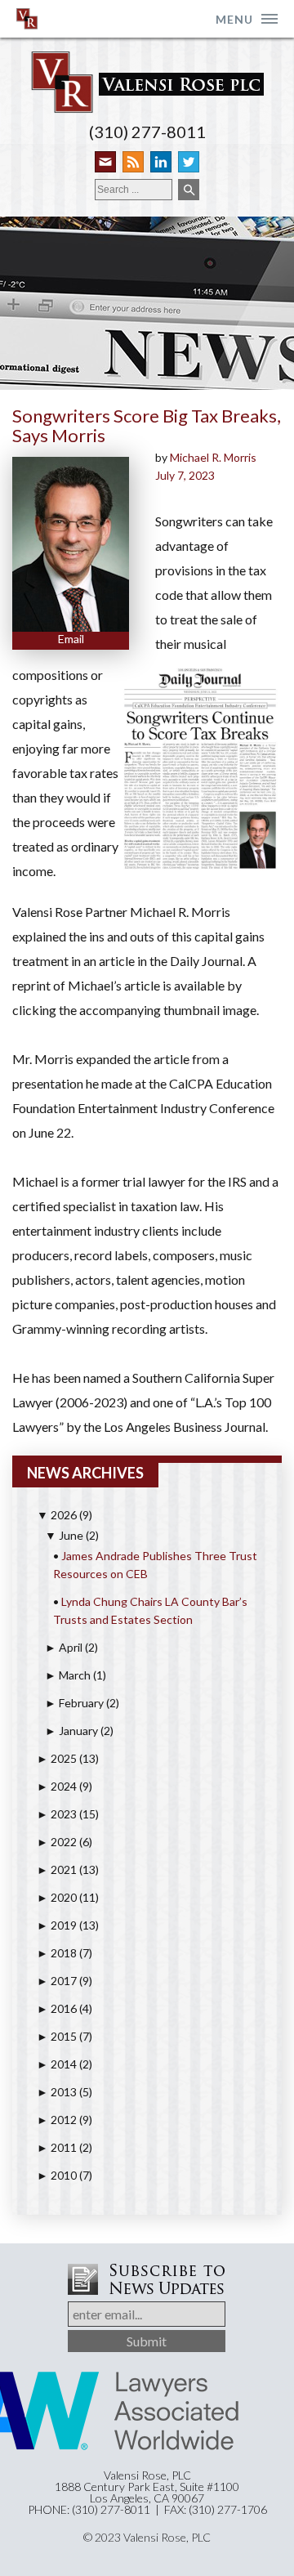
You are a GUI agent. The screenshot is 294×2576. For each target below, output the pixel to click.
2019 (57, 1925)
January (71, 1731)
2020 (57, 1897)
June (64, 1535)
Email (71, 639)
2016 (57, 2008)
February (74, 1703)
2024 (57, 1786)
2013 (57, 2092)
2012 (57, 2120)
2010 (57, 2175)
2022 (57, 1842)
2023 (57, 1814)
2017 (57, 1981)
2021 (57, 1869)
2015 (57, 2036)
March (68, 1675)
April (64, 1647)
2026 (57, 1515)
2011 (57, 2147)
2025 (57, 1758)
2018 (57, 1953)
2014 (57, 2064)
